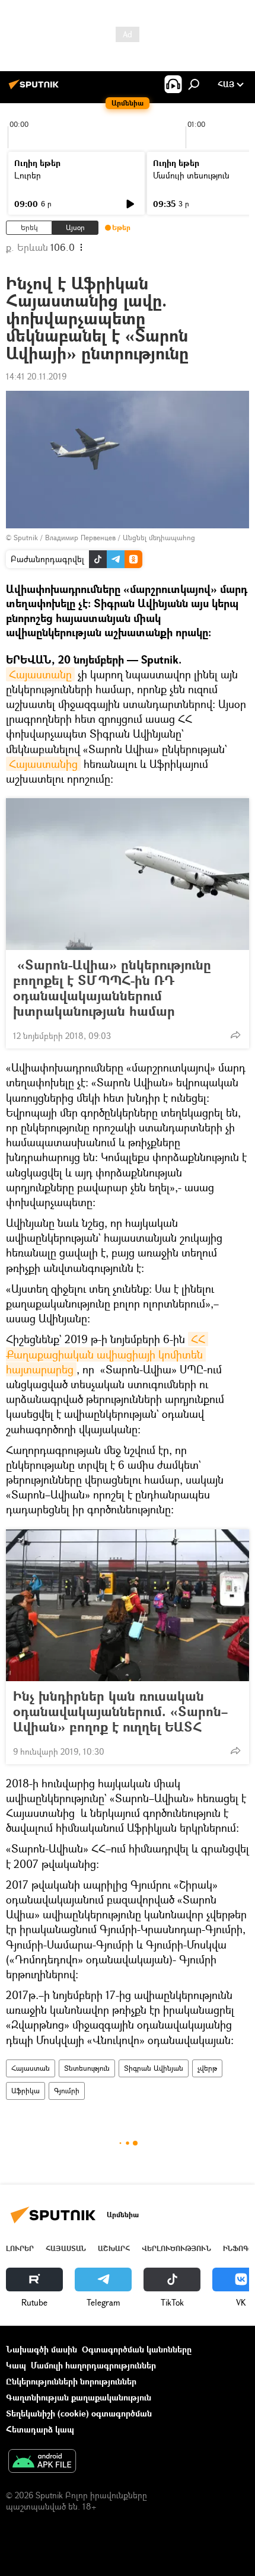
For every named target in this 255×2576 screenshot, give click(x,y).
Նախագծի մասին (42, 2349)
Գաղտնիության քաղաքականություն (79, 2397)
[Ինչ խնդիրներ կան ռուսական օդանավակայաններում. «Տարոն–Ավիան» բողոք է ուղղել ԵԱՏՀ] (128, 1605)
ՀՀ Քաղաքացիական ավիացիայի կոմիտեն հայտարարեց (107, 1354)
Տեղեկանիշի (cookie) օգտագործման (79, 2413)
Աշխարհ (114, 2248)
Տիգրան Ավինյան (154, 2068)
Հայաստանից (43, 764)
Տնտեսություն (87, 2068)
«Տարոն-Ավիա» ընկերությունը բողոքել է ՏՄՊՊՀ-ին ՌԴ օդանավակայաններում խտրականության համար (112, 988)
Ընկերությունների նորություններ (71, 2381)
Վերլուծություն (176, 2248)
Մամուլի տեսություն (191, 175)
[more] (235, 1035)
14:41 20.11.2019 (36, 376)
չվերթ (207, 2068)
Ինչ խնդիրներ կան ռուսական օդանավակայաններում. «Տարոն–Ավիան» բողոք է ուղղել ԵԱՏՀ (120, 1711)
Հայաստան (31, 2068)
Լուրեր (28, 175)
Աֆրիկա (26, 2091)
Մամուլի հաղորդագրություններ (93, 2365)
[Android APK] (42, 2462)
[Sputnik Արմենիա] (36, 89)
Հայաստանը (40, 674)
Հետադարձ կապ (40, 2429)
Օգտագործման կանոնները (137, 2349)
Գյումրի (67, 2091)
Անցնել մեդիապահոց (159, 538)
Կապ (16, 2365)
